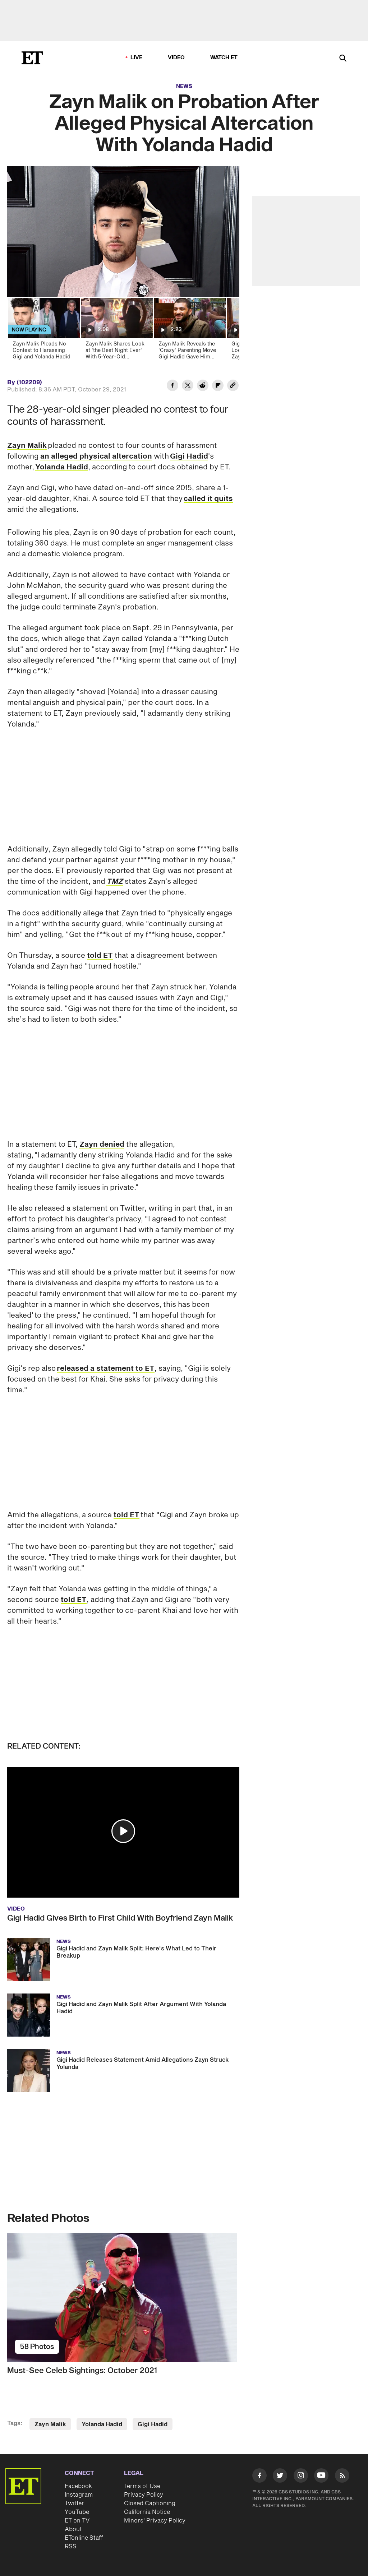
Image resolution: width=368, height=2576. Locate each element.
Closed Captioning (150, 2503)
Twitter (74, 2503)
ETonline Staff (84, 2538)
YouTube (77, 2512)
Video (176, 58)
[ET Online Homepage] (32, 58)
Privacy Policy (144, 2495)
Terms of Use (142, 2486)
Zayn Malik (27, 446)
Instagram (79, 2495)
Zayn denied (102, 1145)
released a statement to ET (106, 1369)
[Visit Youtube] (321, 2475)
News (184, 86)
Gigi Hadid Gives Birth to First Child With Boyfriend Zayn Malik (120, 1918)
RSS (71, 2547)
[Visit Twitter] (280, 2477)
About (73, 2529)
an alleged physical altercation (96, 456)
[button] (123, 1831)
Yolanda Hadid (62, 467)
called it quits (208, 499)
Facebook (78, 2486)
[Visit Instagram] (301, 2477)
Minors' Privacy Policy (155, 2521)
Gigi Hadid (189, 456)
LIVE (137, 58)
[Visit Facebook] (259, 2477)
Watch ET (224, 58)
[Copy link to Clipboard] (233, 386)
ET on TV (77, 2521)
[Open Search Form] (343, 59)
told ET (100, 956)
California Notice (147, 2512)
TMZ (115, 882)
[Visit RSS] (342, 2477)
